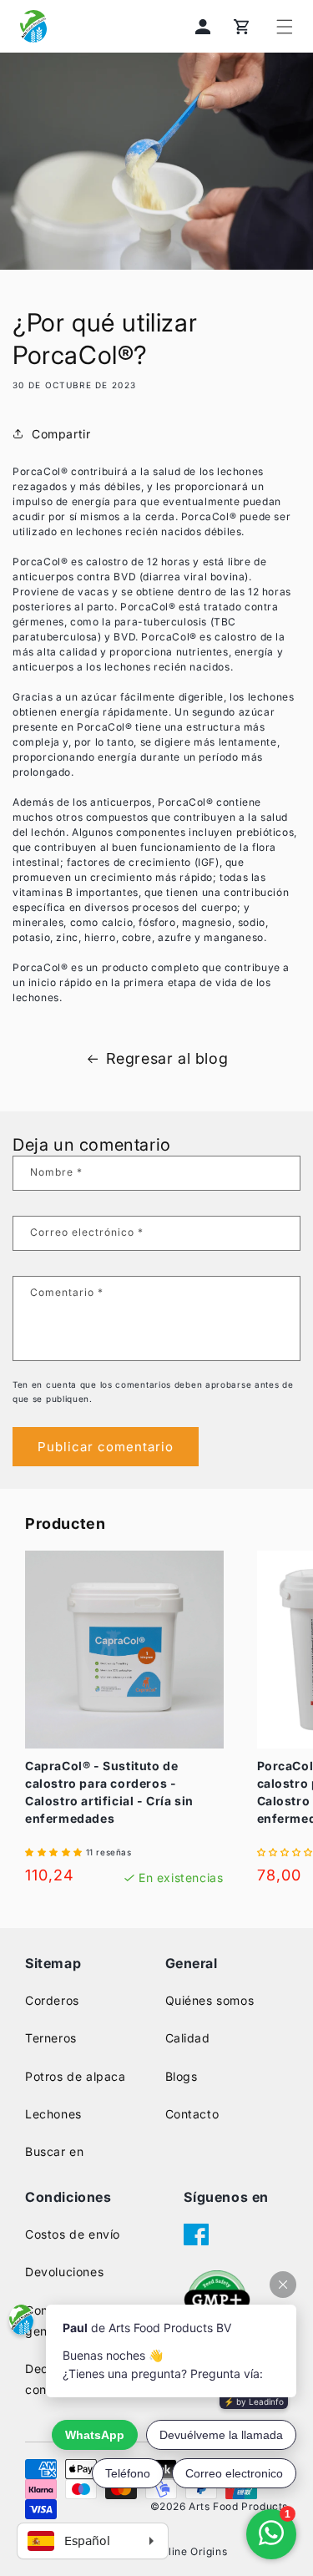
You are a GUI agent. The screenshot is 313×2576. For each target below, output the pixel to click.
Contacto (192, 2114)
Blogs (182, 2076)
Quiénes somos (210, 2000)
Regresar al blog (167, 1058)
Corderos (52, 2000)
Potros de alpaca (76, 2076)
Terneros (51, 2038)
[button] (285, 27)
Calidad (188, 2038)
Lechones (53, 2114)
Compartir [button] (61, 434)
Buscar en (54, 2151)
